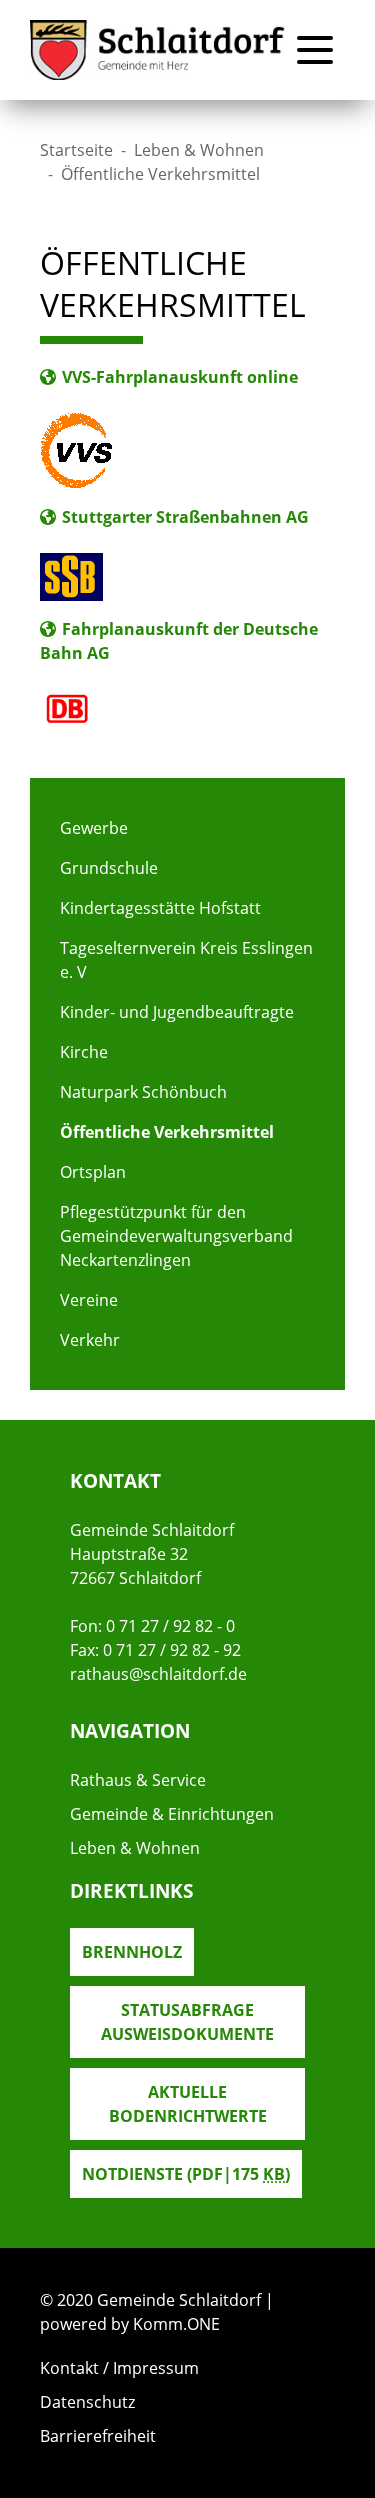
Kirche (84, 1052)
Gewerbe (94, 828)
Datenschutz (87, 2402)
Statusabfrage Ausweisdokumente (187, 2022)
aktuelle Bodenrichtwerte (188, 2104)
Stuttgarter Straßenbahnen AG (185, 517)
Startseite (76, 150)
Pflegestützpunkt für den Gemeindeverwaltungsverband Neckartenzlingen (176, 1236)
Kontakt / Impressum (119, 2368)
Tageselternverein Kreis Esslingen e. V (186, 960)
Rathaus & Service (138, 1780)
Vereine (89, 1300)
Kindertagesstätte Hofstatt (160, 908)
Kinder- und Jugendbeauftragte (177, 1012)
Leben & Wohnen (199, 150)
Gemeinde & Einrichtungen (172, 1814)
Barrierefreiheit (98, 2436)
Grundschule (109, 868)
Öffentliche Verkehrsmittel (167, 1132)
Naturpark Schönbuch (143, 1092)
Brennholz (132, 1952)
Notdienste (186, 2174)
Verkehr (90, 1340)
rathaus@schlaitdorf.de (158, 1674)
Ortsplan (93, 1172)
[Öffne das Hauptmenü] (315, 50)
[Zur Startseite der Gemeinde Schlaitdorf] (157, 50)
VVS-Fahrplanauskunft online (180, 377)
